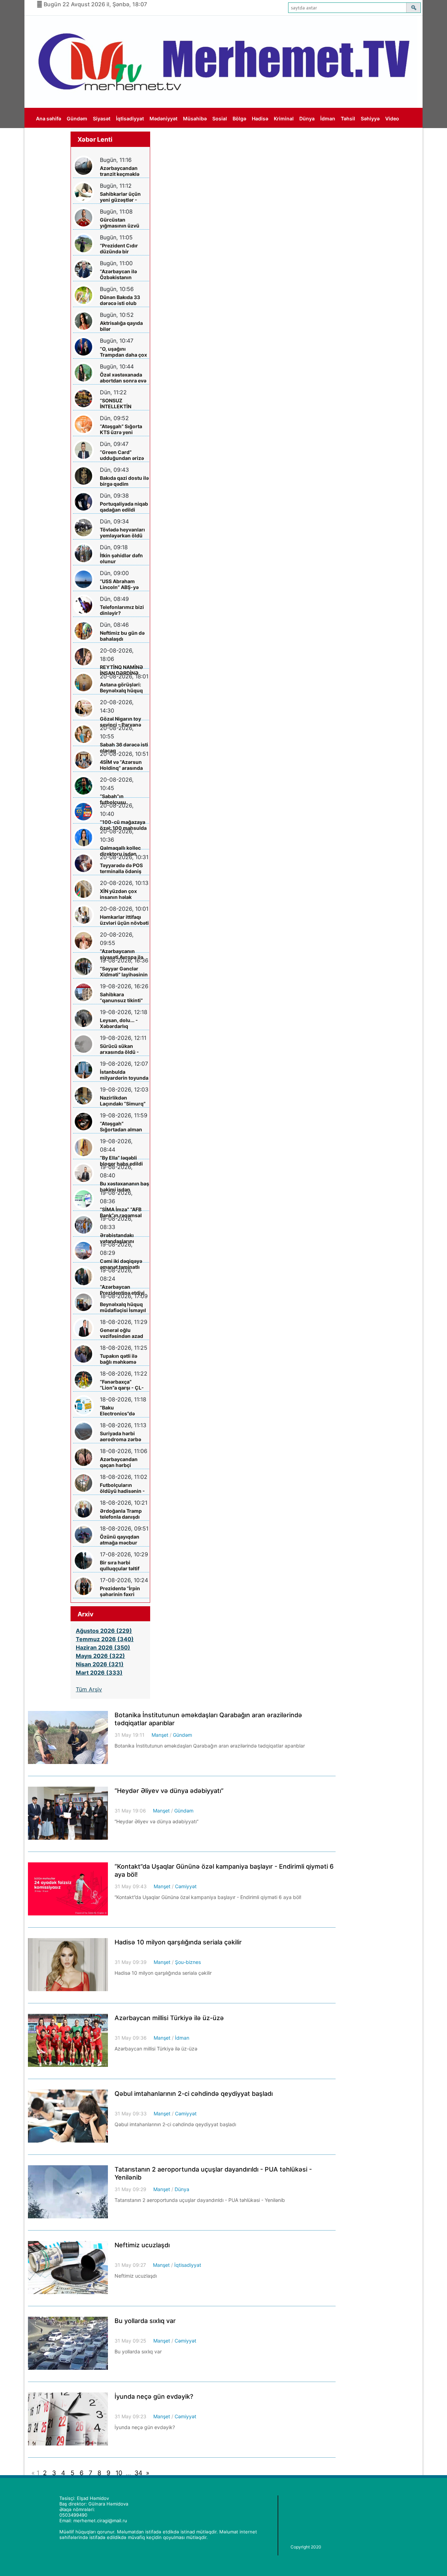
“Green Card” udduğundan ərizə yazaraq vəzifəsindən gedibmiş (122, 455)
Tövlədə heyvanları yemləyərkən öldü (122, 533)
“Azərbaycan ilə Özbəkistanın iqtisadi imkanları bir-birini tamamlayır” (120, 274)
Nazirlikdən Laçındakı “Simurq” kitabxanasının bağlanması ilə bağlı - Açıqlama (124, 1101)
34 (138, 2473)
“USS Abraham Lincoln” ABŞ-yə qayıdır (119, 584)
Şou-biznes (188, 1962)
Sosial (220, 118)
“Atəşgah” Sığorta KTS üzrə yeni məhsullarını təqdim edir (124, 429)
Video (392, 118)
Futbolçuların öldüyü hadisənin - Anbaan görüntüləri (123, 1488)
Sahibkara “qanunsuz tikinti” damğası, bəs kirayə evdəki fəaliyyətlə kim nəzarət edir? (124, 997)
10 (119, 2473)
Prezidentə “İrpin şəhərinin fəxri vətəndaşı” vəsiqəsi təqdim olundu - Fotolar (123, 1591)
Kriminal (284, 118)
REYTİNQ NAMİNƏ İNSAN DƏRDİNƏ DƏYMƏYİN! (122, 670)
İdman (328, 118)
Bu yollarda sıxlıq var (145, 2321)
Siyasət (102, 118)
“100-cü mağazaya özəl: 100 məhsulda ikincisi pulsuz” (123, 825)
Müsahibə (195, 118)
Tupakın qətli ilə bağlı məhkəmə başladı (119, 1359)
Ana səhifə (49, 118)
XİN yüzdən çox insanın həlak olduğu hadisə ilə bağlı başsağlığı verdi (120, 894)
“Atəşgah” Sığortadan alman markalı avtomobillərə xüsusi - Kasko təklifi (121, 1127)
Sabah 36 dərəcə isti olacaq (124, 747)
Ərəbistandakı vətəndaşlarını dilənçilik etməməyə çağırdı (124, 1238)
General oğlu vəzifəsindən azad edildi (122, 1333)
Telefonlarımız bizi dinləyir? (122, 610)
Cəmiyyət (186, 1886)
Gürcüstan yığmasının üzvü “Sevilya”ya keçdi (120, 223)
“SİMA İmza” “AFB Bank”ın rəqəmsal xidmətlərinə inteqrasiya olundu (122, 1212)
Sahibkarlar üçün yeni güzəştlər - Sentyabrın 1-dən (120, 197)
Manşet (160, 1735)
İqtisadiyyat (130, 118)
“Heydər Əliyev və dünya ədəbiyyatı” (169, 1791)
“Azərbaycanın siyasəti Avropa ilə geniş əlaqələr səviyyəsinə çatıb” (122, 954)
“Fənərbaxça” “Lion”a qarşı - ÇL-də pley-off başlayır (123, 1385)
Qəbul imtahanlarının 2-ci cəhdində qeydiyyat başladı (194, 2094)
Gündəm (77, 118)
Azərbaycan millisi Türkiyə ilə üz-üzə (169, 2018)
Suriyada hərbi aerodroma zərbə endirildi (120, 1436)
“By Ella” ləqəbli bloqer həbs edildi (121, 1161)
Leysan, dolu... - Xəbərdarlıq (119, 1023)
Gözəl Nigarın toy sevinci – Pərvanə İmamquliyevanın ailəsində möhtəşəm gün (124, 722)
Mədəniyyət (163, 118)
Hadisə (260, 118)
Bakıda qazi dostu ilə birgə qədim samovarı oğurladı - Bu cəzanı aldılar (124, 481)
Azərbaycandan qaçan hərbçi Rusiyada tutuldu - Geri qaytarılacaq (122, 1462)
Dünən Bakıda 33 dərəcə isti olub (120, 300)
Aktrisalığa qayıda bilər (121, 326)
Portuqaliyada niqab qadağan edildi (124, 507)
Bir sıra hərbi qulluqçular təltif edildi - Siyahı (120, 1566)
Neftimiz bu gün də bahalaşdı (122, 636)
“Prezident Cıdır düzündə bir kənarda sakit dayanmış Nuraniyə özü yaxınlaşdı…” (123, 249)
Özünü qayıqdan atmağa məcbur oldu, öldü (120, 1540)
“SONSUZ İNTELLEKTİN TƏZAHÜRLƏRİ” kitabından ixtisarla (123, 404)
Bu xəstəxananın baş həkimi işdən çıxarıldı (124, 1187)
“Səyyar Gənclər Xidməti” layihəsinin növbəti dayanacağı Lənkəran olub (124, 972)
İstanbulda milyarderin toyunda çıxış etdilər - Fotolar (124, 1075)
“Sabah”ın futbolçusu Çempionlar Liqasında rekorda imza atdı (122, 799)
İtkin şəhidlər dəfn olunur (121, 558)
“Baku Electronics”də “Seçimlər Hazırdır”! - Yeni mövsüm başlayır (123, 1411)
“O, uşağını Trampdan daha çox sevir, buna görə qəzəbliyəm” (123, 352)
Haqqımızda (50, 139)
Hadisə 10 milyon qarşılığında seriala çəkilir (178, 1942)
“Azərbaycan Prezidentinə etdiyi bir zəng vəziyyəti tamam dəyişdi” (122, 1290)
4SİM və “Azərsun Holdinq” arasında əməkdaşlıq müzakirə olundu (121, 765)
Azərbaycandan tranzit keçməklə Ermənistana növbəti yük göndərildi (120, 171)
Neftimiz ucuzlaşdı (142, 2245)
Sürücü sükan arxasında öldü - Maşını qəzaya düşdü (119, 1049)
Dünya (307, 118)
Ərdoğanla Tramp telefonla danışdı (121, 1514)
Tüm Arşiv (89, 1689)
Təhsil (348, 118)
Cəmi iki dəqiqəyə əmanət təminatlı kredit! (121, 1264)
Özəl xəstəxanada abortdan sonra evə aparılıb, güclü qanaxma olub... (123, 378)
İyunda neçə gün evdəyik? (154, 2396)
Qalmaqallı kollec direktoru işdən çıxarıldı (120, 851)
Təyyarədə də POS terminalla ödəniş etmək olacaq (121, 868)
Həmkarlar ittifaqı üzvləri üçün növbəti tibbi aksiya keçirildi (124, 920)
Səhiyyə (370, 118)
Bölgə (239, 118)
